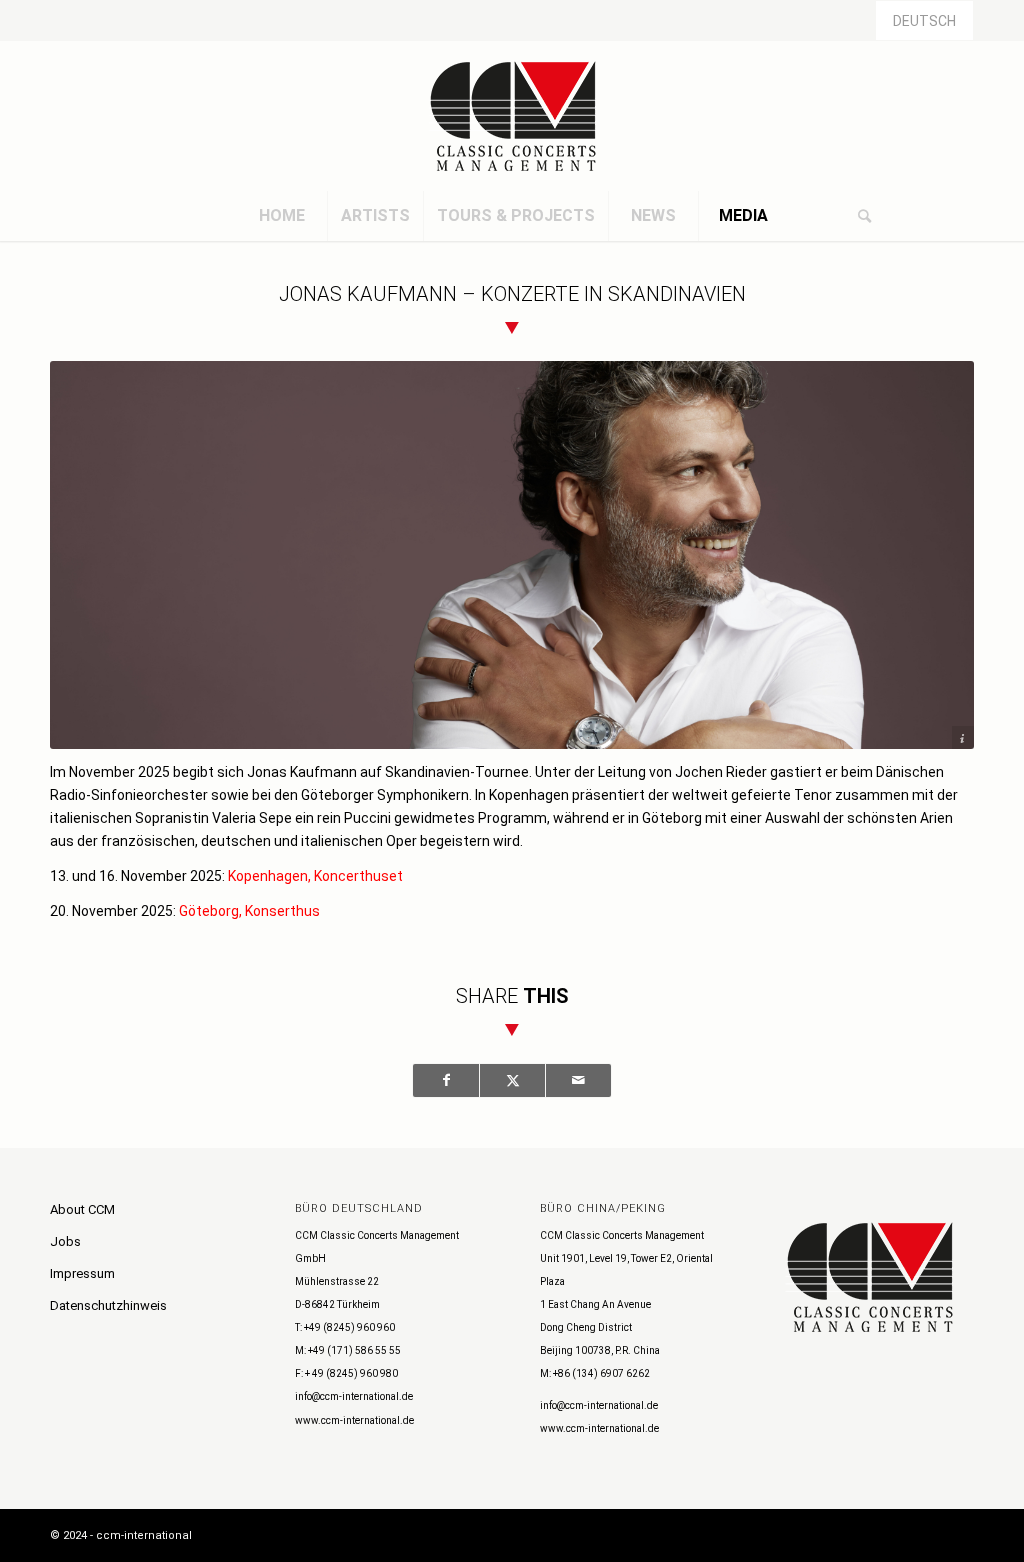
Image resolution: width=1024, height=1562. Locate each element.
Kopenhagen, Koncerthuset (315, 876)
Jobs (65, 1241)
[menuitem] (282, 216)
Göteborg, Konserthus (249, 911)
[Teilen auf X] (512, 1080)
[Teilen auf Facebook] (446, 1080)
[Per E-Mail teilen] (578, 1080)
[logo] (512, 116)
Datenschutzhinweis (108, 1305)
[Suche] (864, 216)
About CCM (82, 1209)
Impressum (82, 1273)
